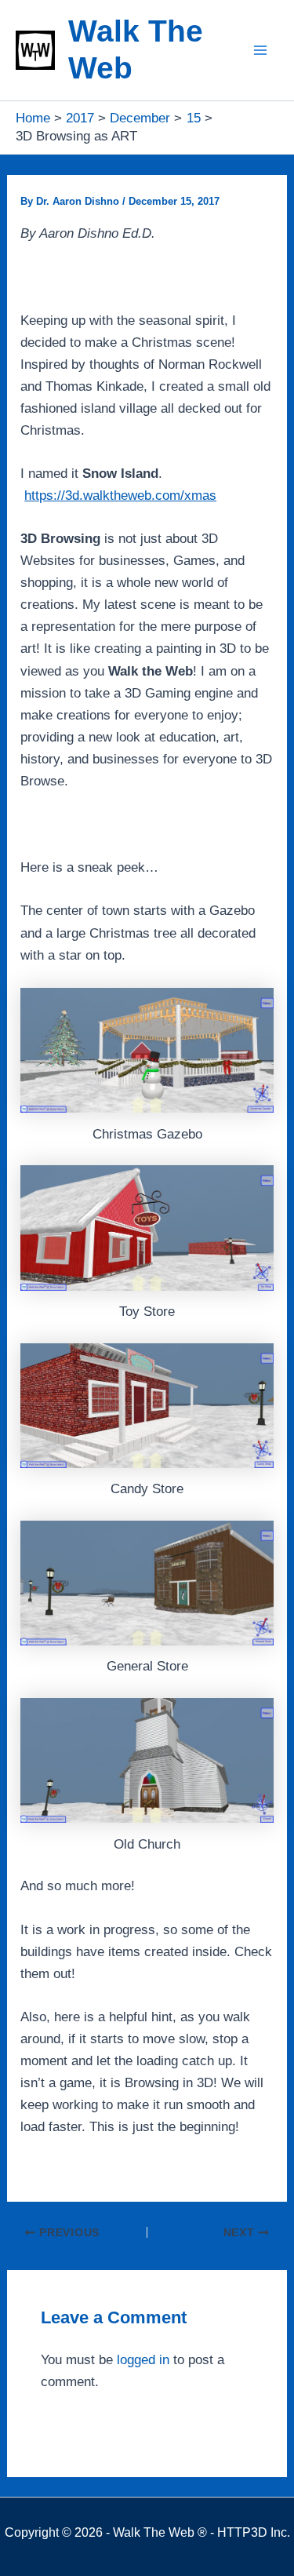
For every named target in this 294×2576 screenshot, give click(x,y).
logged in (143, 2360)
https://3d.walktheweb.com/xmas (120, 496)
